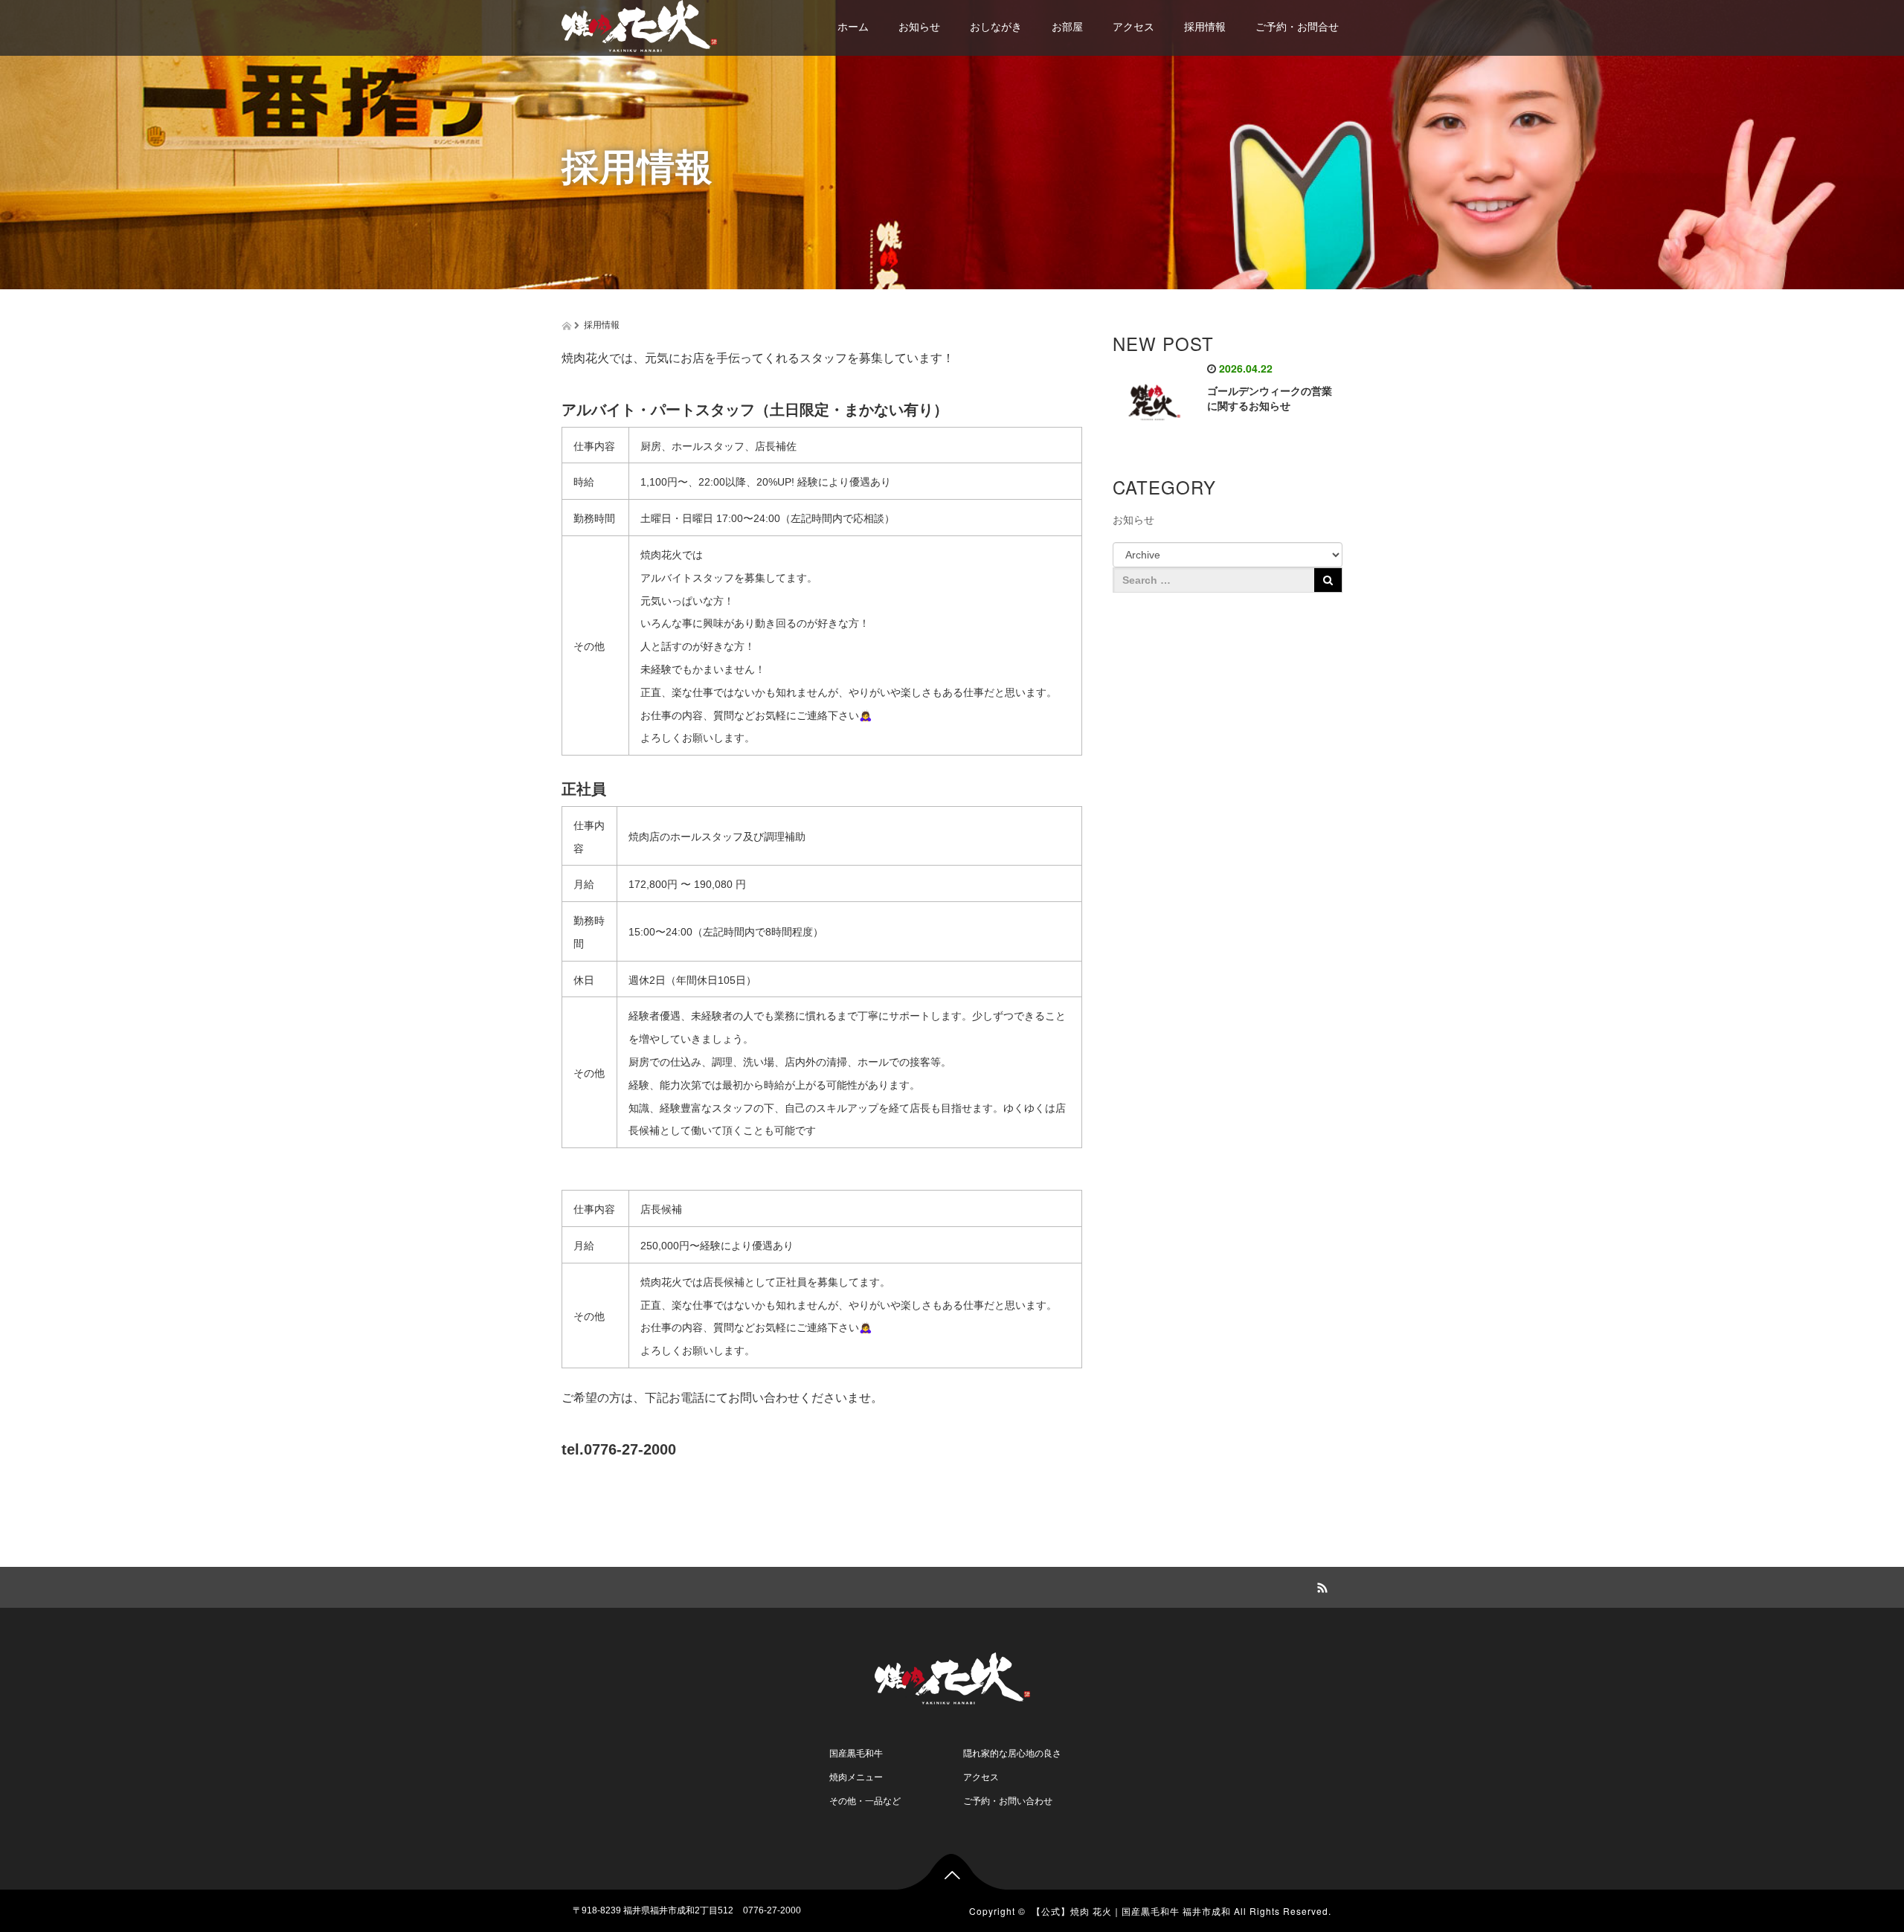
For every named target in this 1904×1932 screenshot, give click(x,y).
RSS (1320, 1585)
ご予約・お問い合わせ (1008, 1801)
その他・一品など (865, 1801)
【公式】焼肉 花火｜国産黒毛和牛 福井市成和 (1131, 1911)
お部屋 (1067, 27)
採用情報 (1205, 27)
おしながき (996, 27)
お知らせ (919, 27)
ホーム (853, 27)
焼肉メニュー (856, 1777)
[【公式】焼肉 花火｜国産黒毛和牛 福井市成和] (639, 24)
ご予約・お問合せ (1297, 27)
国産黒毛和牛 (856, 1754)
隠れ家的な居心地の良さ (1012, 1754)
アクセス (1133, 27)
